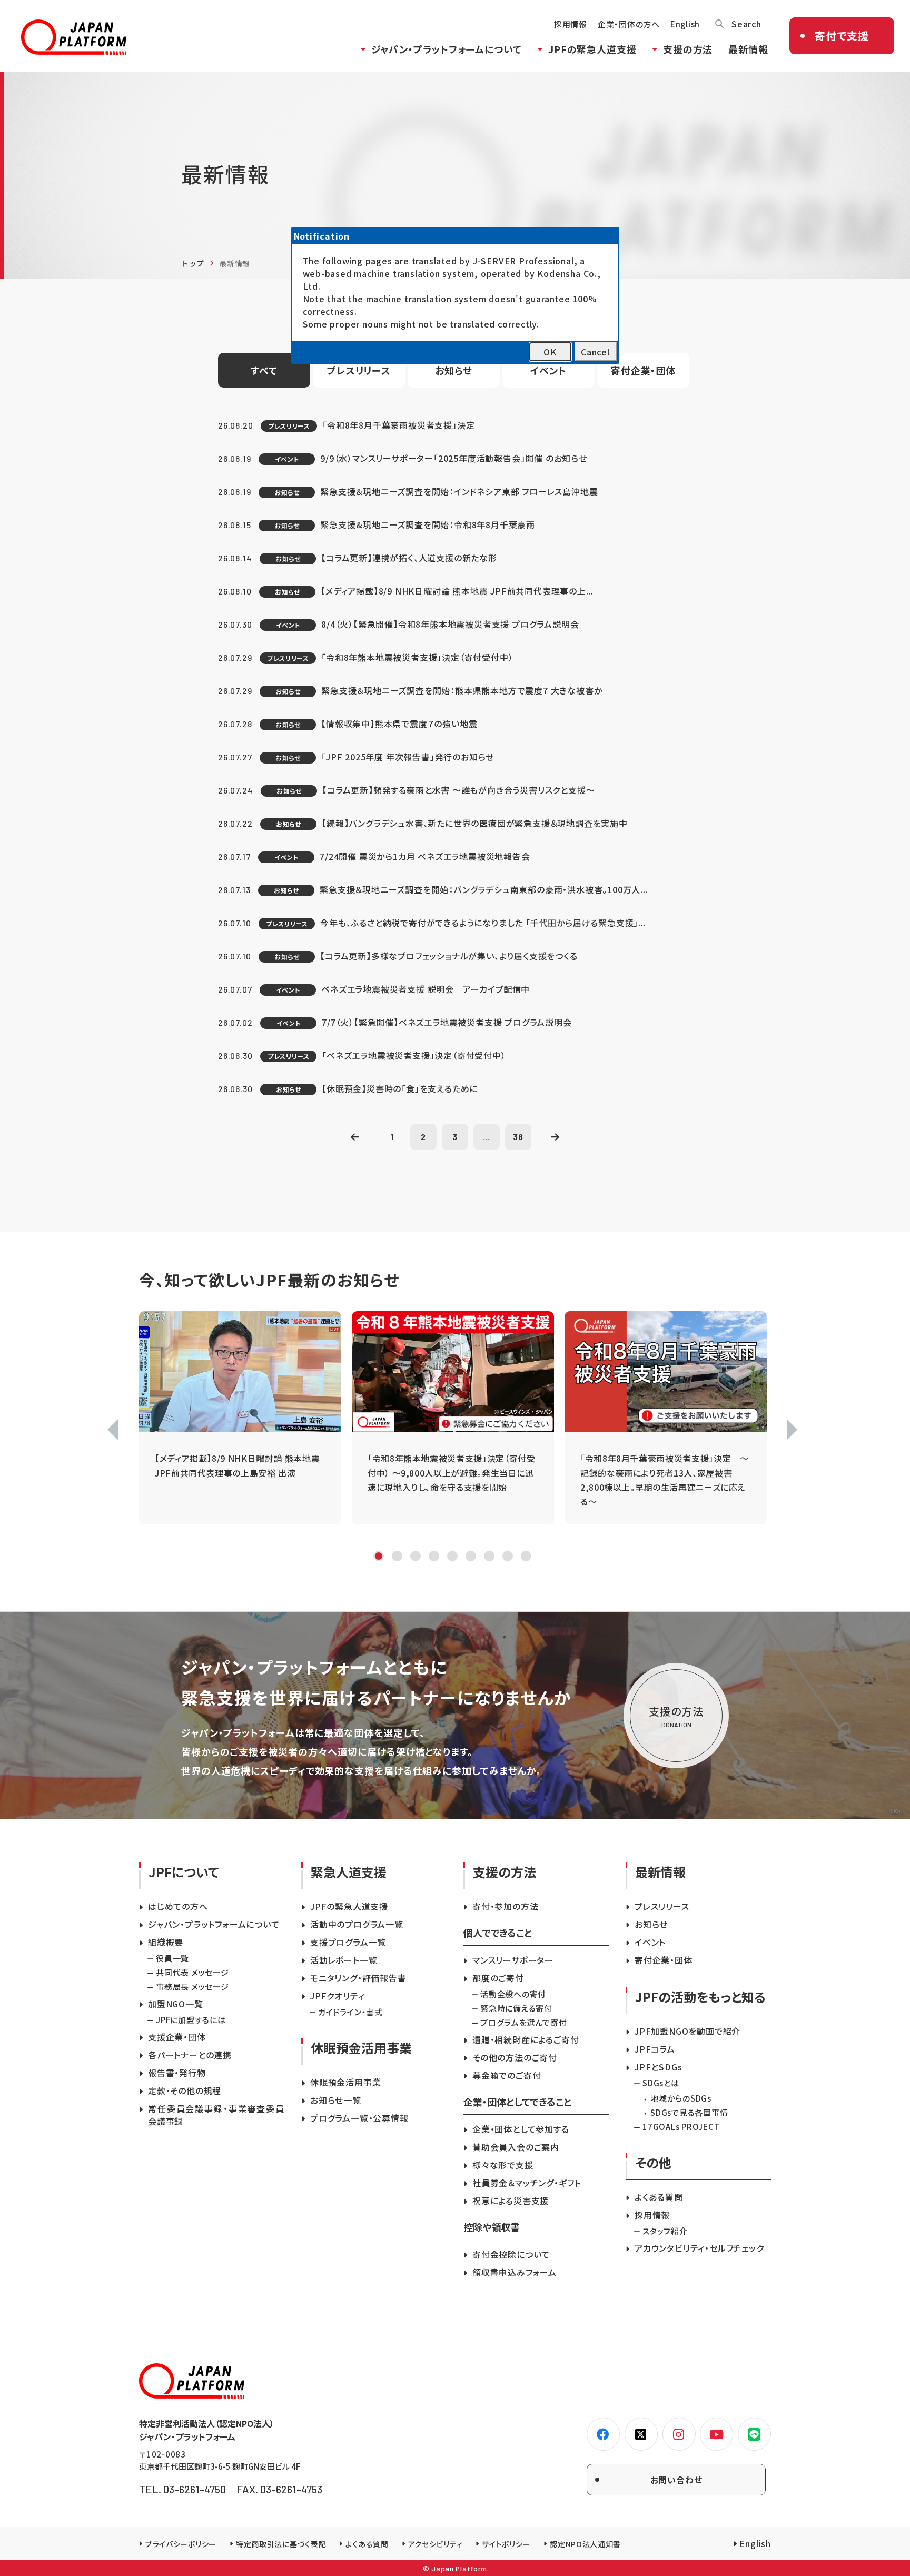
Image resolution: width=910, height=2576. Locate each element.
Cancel (595, 352)
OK (550, 352)
